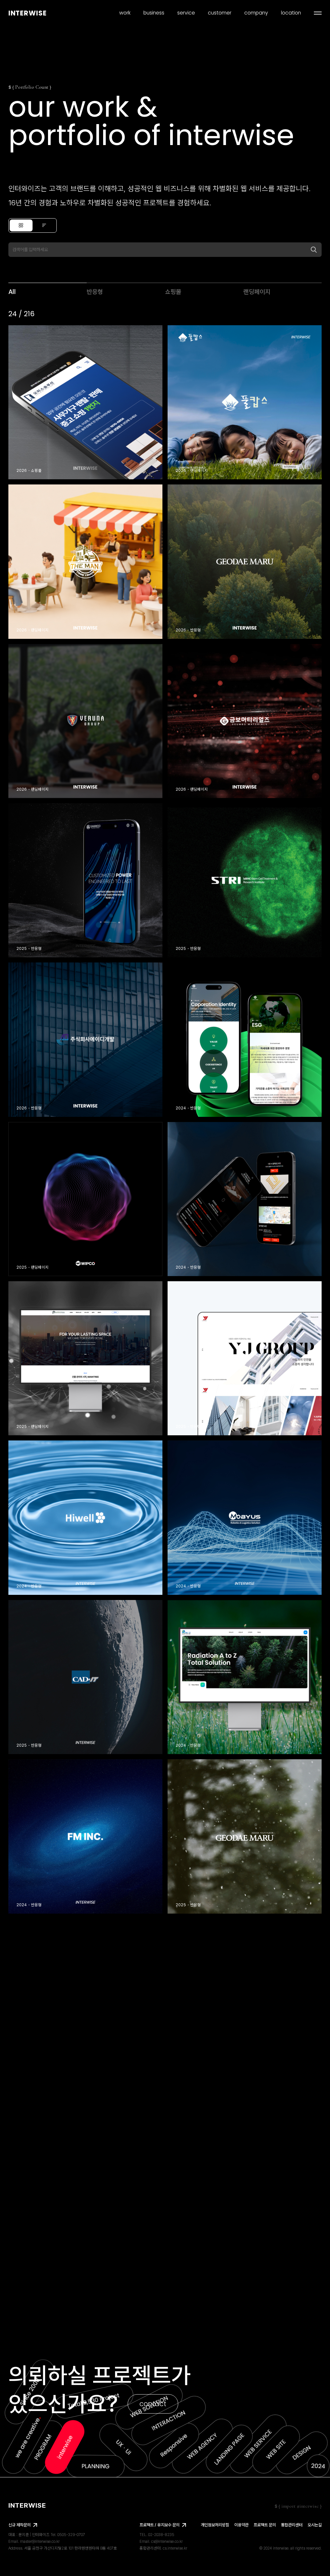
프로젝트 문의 (265, 2525)
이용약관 (241, 2525)
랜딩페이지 (257, 292)
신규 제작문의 (19, 2525)
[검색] (314, 250)
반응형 (95, 292)
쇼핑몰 (173, 292)
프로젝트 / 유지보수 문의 (160, 2525)
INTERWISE (28, 13)
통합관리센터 (292, 2525)
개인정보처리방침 (215, 2525)
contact (153, 2404)
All (12, 292)
